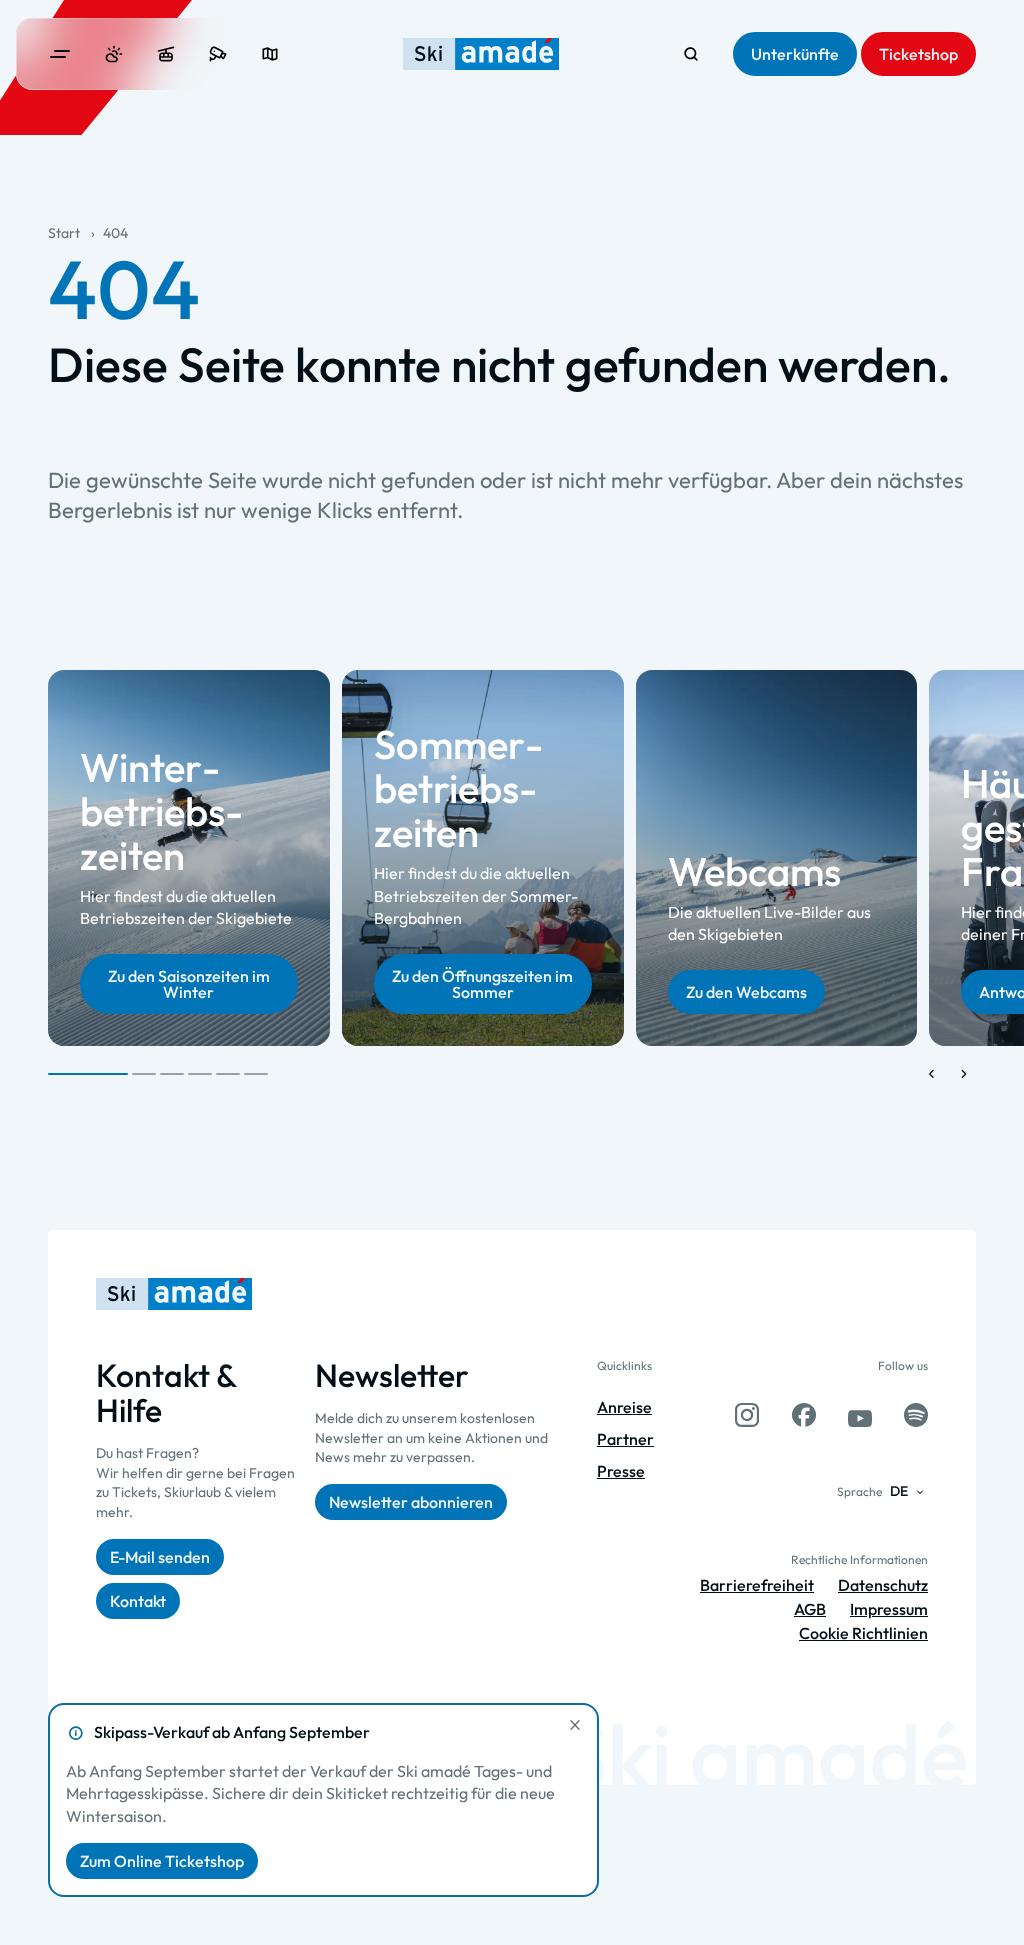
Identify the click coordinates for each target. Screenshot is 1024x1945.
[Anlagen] (166, 54)
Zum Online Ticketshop (162, 1861)
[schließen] (575, 1725)
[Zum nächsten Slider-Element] (964, 1074)
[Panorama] (270, 54)
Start (64, 233)
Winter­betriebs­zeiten (161, 811)
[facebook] (804, 1415)
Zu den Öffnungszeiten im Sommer (482, 984)
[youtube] (860, 1415)
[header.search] (691, 54)
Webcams (754, 871)
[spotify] (916, 1415)
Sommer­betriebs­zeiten (458, 789)
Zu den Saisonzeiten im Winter (189, 984)
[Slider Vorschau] (932, 1074)
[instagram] (747, 1415)
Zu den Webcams (746, 992)
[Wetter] (114, 54)
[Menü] (60, 54)
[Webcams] (218, 54)
